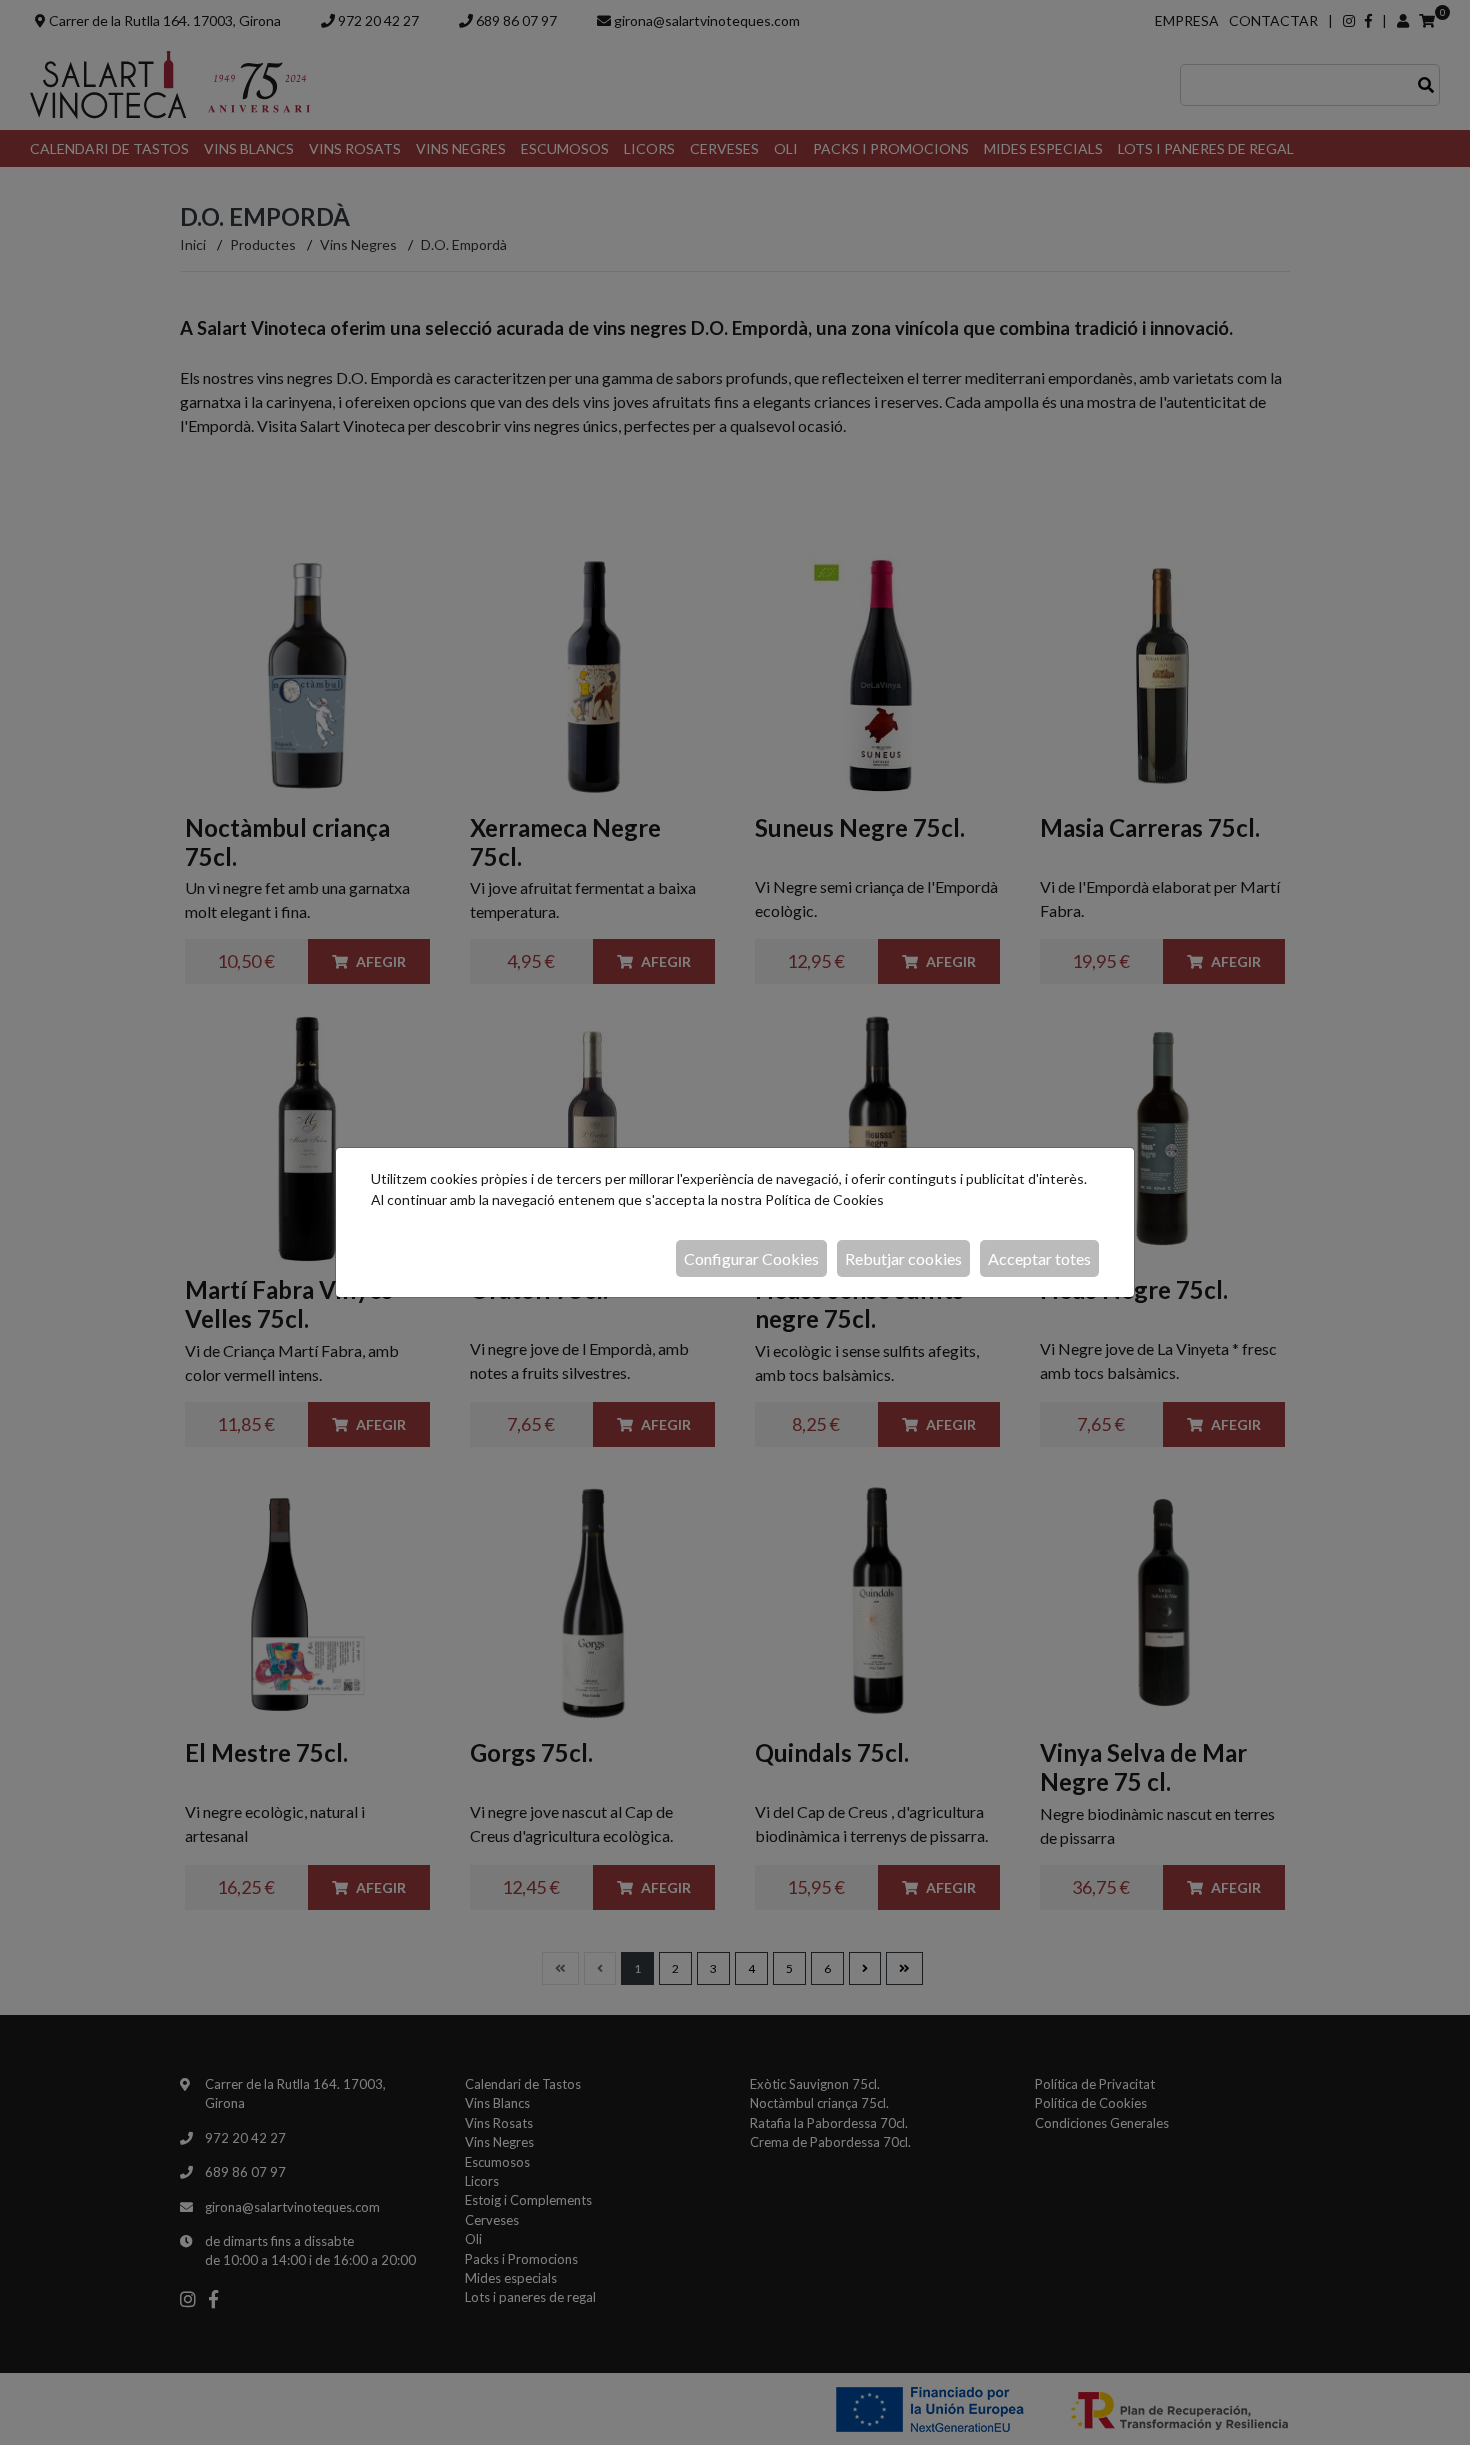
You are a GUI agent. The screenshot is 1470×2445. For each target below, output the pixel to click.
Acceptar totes (1039, 1258)
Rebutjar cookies (903, 1258)
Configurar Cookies (751, 1258)
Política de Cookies (824, 1199)
